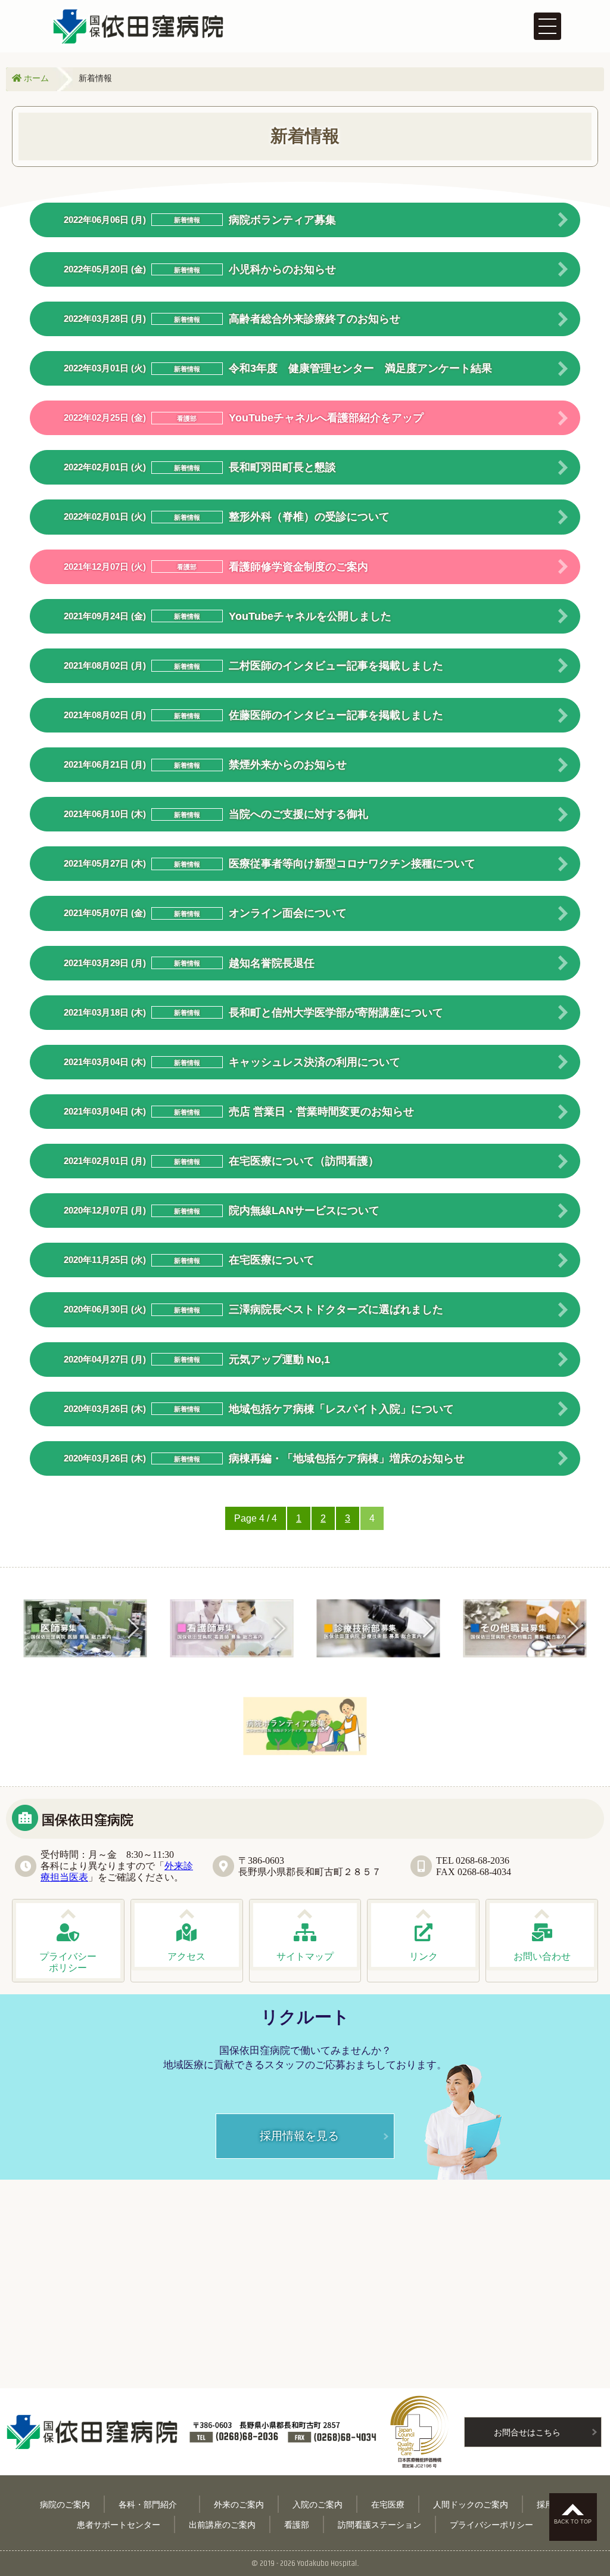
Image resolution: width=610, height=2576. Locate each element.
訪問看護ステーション (379, 2524)
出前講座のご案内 (222, 2524)
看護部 (297, 2524)
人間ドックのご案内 (471, 2504)
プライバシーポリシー (491, 2524)
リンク (424, 1956)
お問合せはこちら (527, 2432)
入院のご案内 (318, 2504)
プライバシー (68, 1962)
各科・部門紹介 (152, 2504)
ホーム (35, 78)
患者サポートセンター (119, 2524)
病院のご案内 (65, 2504)
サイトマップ (305, 1956)
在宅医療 (388, 2504)
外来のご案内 (239, 2504)
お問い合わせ (542, 1956)
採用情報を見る (299, 2135)
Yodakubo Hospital (327, 2563)
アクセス (186, 1956)
